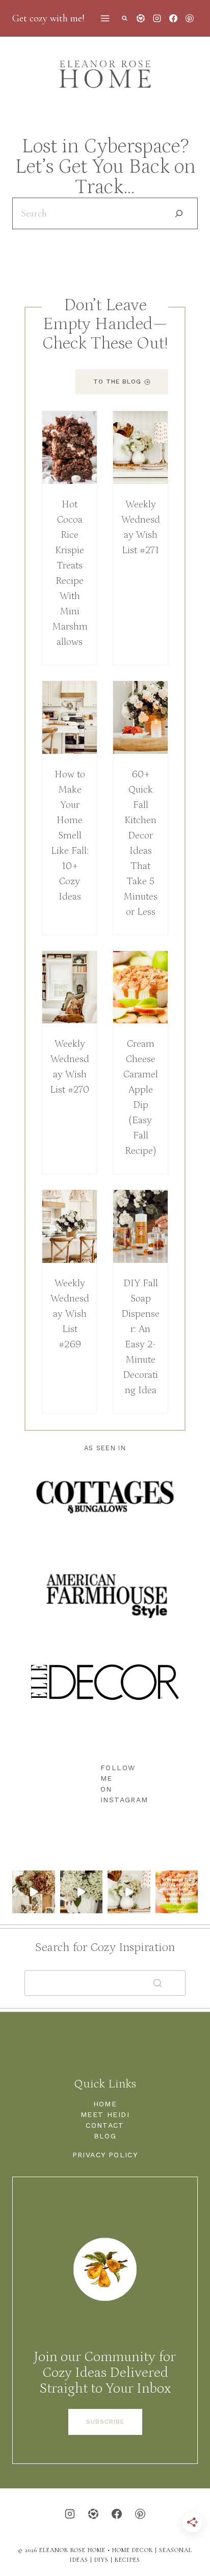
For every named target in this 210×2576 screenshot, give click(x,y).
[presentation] (70, 448)
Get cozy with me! (48, 18)
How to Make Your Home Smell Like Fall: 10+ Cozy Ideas (70, 835)
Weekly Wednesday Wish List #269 (70, 1314)
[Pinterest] (190, 18)
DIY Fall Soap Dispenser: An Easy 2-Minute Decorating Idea (140, 1337)
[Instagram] (157, 18)
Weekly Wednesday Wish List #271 (141, 527)
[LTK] (141, 18)
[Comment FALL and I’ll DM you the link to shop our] (129, 1892)
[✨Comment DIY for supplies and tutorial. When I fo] (34, 1892)
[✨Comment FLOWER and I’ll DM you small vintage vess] (82, 1892)
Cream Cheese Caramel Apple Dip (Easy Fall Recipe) (141, 1097)
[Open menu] (105, 18)
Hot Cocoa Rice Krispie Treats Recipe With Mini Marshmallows (70, 573)
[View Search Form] (125, 19)
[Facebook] (173, 18)
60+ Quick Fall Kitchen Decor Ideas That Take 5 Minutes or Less (140, 843)
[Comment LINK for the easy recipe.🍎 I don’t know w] (177, 1892)
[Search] (179, 213)
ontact (108, 2125)
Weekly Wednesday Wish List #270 (70, 1067)
